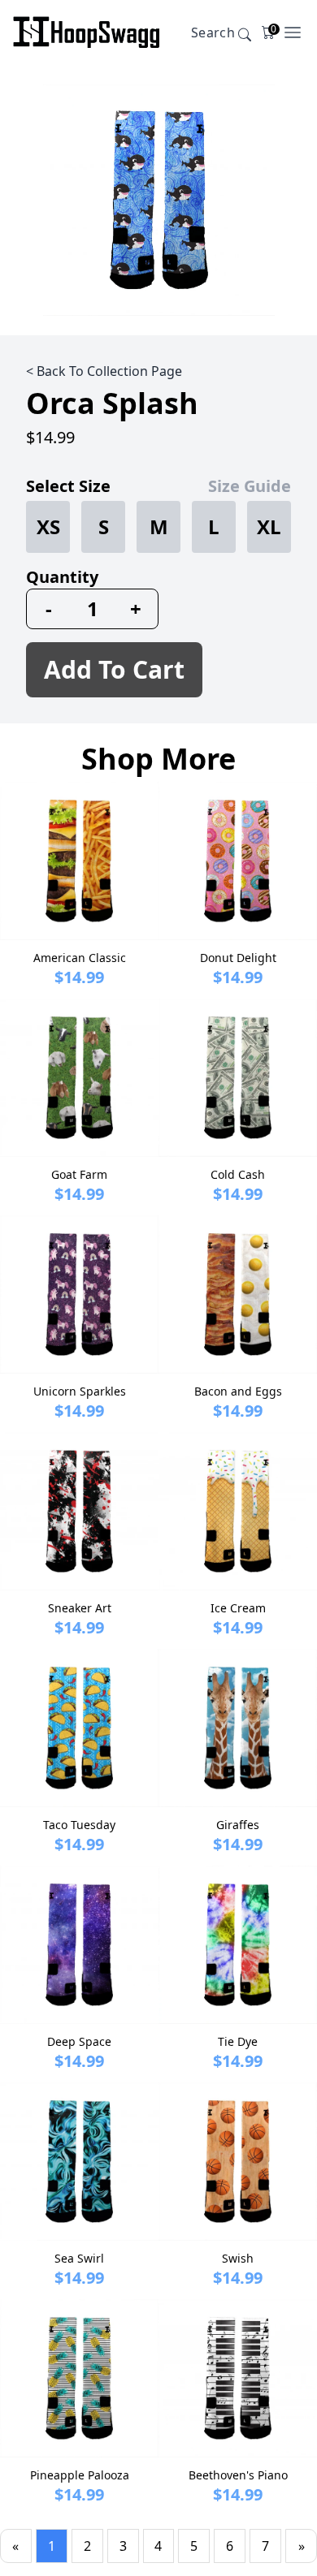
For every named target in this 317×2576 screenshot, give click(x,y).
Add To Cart (114, 669)
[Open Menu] (293, 32)
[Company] (87, 32)
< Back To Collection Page (104, 371)
